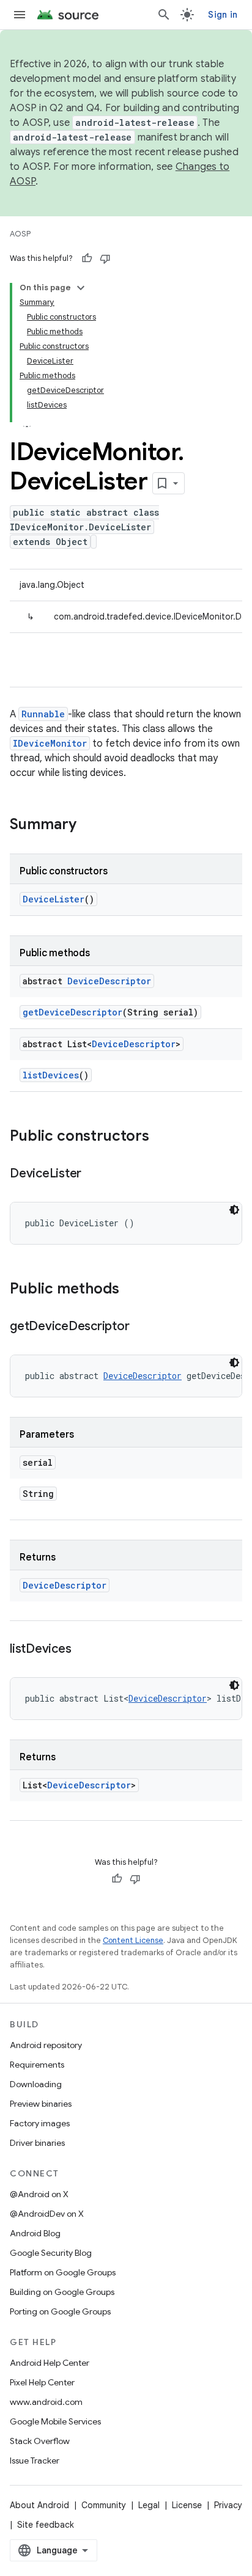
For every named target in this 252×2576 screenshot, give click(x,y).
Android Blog (35, 2233)
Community (104, 2505)
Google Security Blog (51, 2253)
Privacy (228, 2505)
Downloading (36, 2084)
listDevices (51, 1075)
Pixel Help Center (42, 2382)
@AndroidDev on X (47, 2214)
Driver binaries (37, 2143)
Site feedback (46, 2525)
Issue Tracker (35, 2461)
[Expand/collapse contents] (81, 288)
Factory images (40, 2123)
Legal (149, 2505)
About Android (39, 2505)
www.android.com (46, 2402)
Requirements (37, 2065)
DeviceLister (54, 899)
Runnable (43, 714)
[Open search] (164, 15)
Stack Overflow (40, 2441)
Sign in (223, 15)
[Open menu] (20, 15)
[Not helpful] (105, 258)
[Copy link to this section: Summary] (89, 825)
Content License (133, 1940)
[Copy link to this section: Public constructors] (161, 1137)
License (187, 2505)
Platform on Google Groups (63, 2272)
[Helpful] (87, 258)
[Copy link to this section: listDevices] (83, 1650)
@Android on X (39, 2194)
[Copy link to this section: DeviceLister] (94, 1174)
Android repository (46, 2045)
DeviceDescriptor (109, 981)
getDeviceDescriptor (72, 1012)
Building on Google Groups (62, 2292)
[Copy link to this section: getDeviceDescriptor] (141, 1327)
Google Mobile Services (55, 2421)
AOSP (20, 234)
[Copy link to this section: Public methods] (132, 1290)
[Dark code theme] (234, 1210)
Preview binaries (41, 2104)
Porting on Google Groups (60, 2311)
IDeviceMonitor (50, 743)
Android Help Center (50, 2363)
